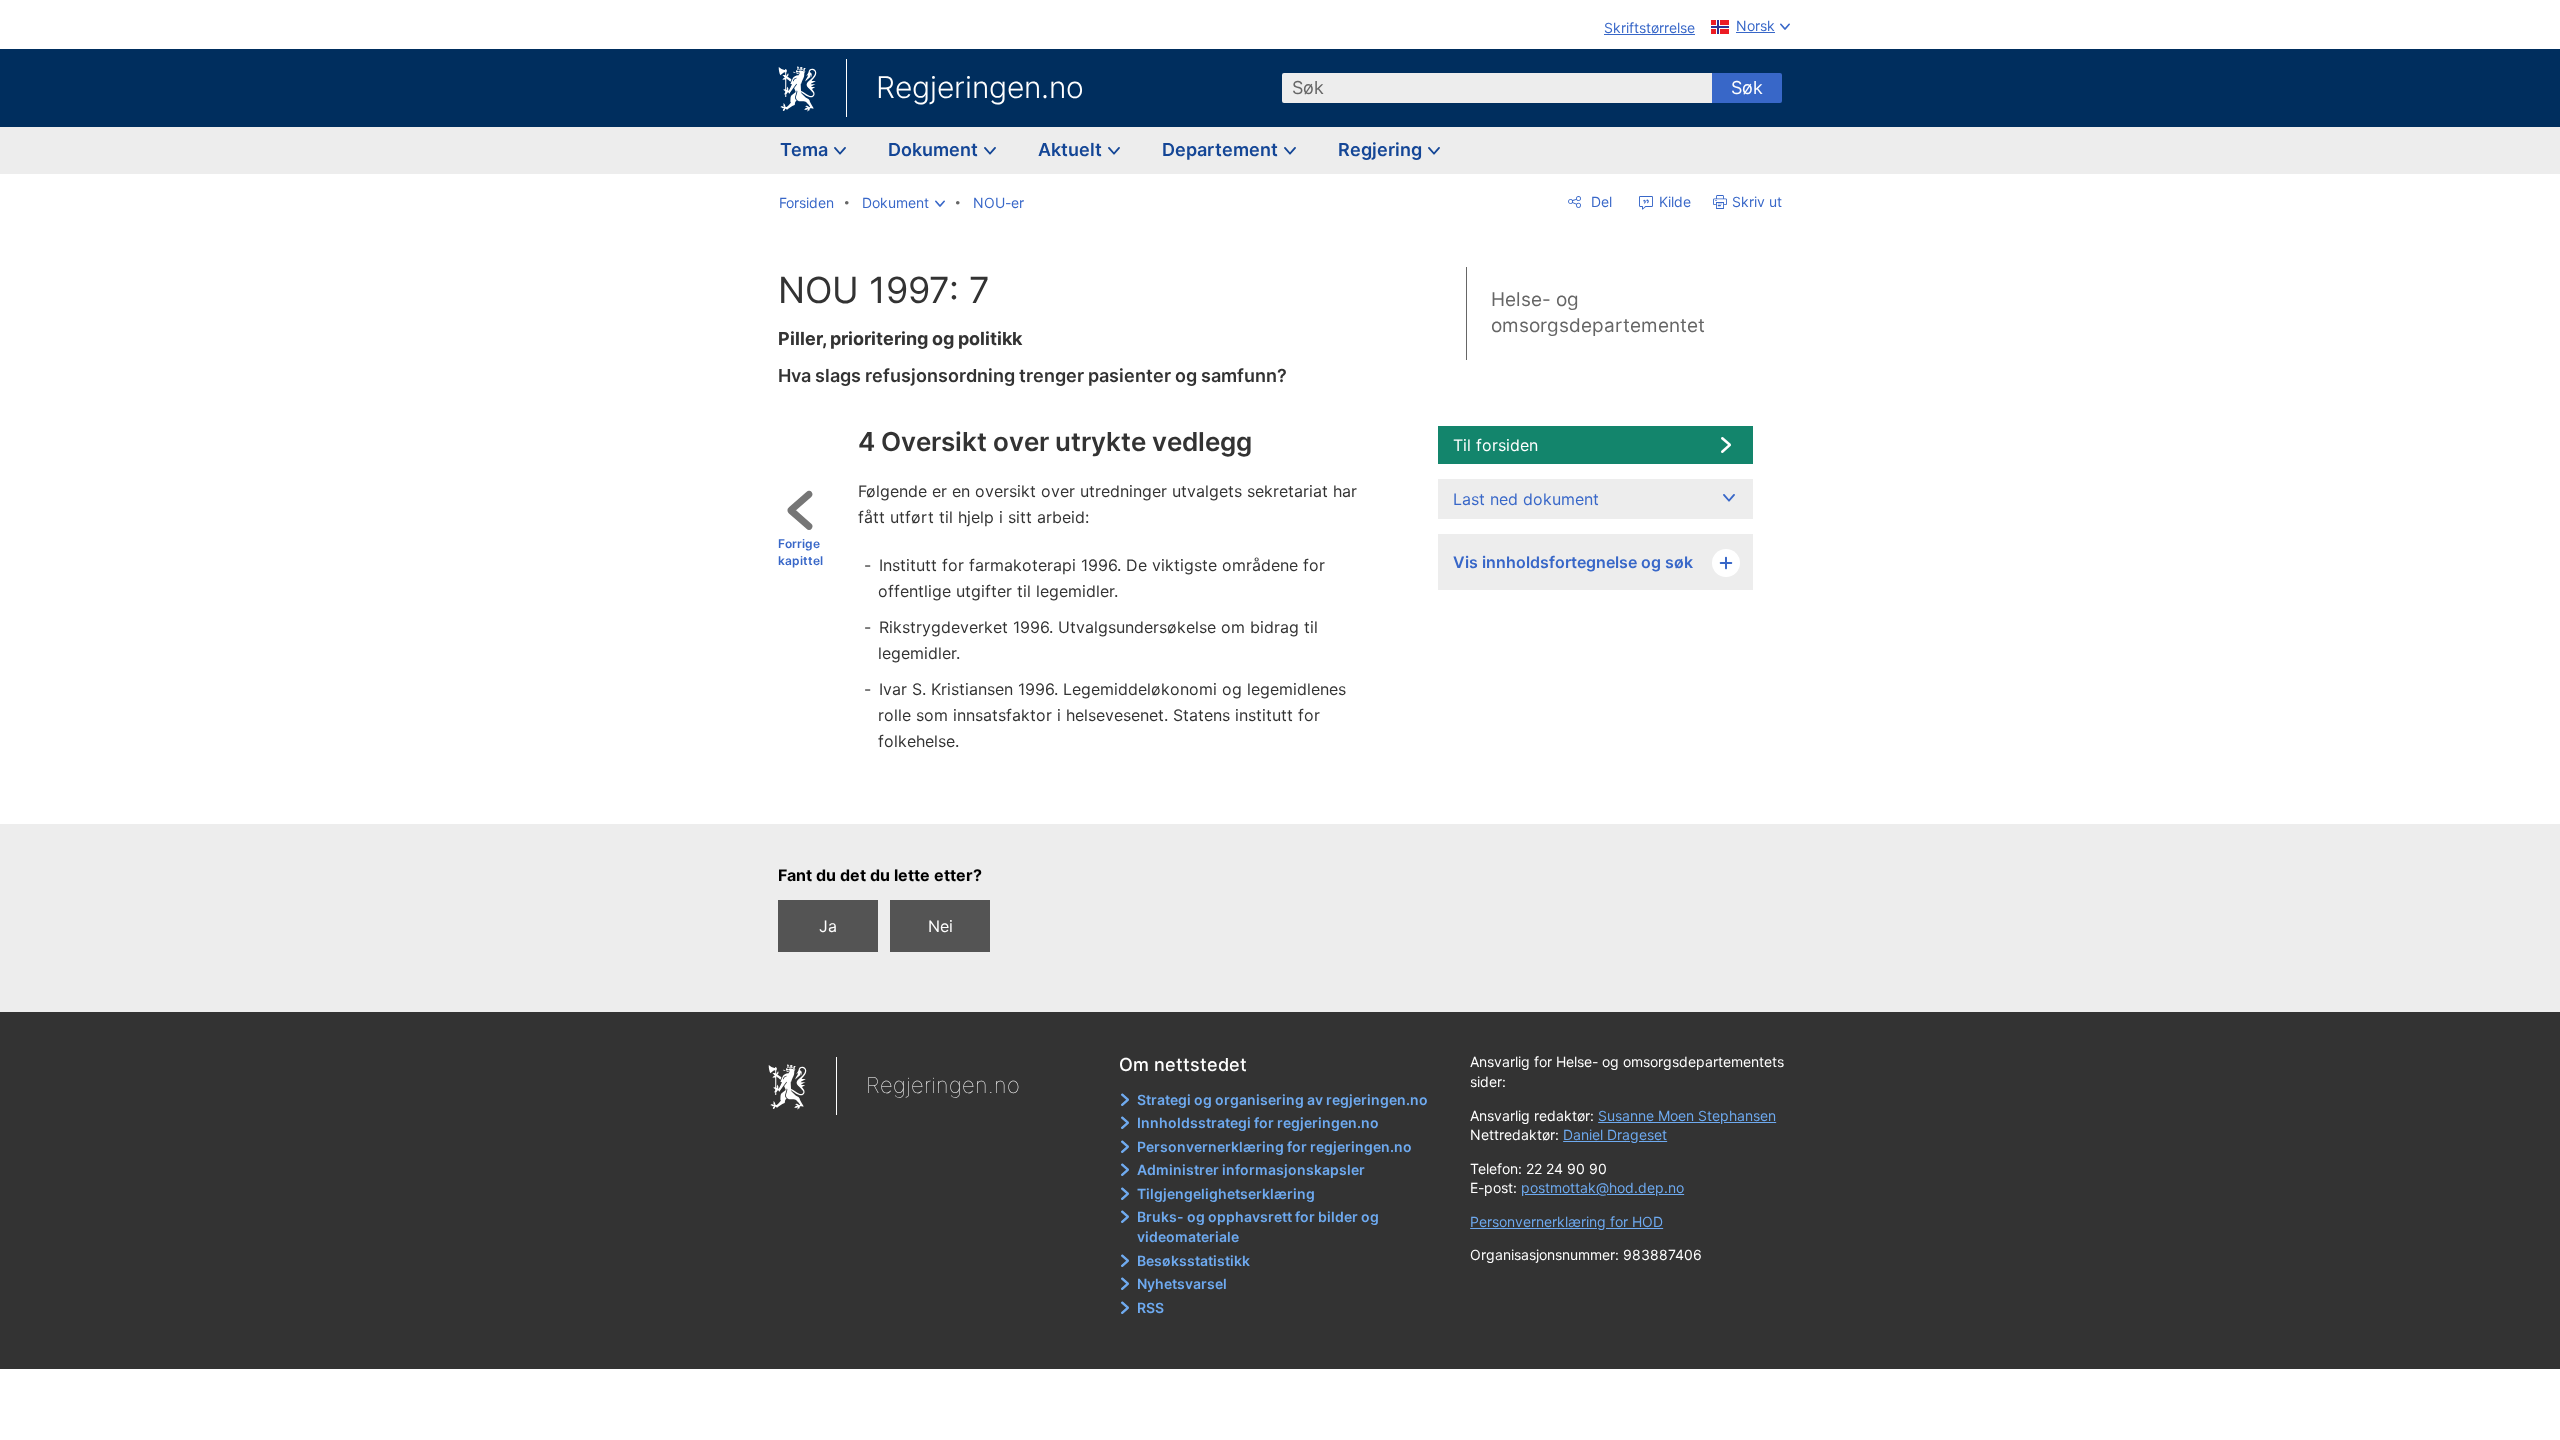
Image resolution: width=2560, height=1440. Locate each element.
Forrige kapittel (800, 552)
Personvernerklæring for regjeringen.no (1274, 1146)
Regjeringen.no (980, 87)
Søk (1747, 87)
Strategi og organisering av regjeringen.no (1282, 1099)
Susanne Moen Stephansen (1687, 1115)
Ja (828, 926)
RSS (1150, 1307)
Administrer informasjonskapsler (1251, 1169)
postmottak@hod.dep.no (1602, 1187)
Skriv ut (1757, 201)
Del (1599, 201)
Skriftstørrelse (1649, 27)
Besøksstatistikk (1193, 1260)
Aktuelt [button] (1072, 149)
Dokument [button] (935, 149)
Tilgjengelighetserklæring (1226, 1193)
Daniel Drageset (1615, 1134)
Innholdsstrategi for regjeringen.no (1258, 1122)
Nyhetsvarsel (1182, 1283)
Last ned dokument (1526, 499)
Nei (940, 926)
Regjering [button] (1382, 149)
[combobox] (1497, 88)
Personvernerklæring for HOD (1566, 1221)
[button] (903, 203)
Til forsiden (1495, 445)
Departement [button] (1222, 149)
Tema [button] (806, 149)
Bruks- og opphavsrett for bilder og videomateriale (1258, 1226)
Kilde (1673, 201)
